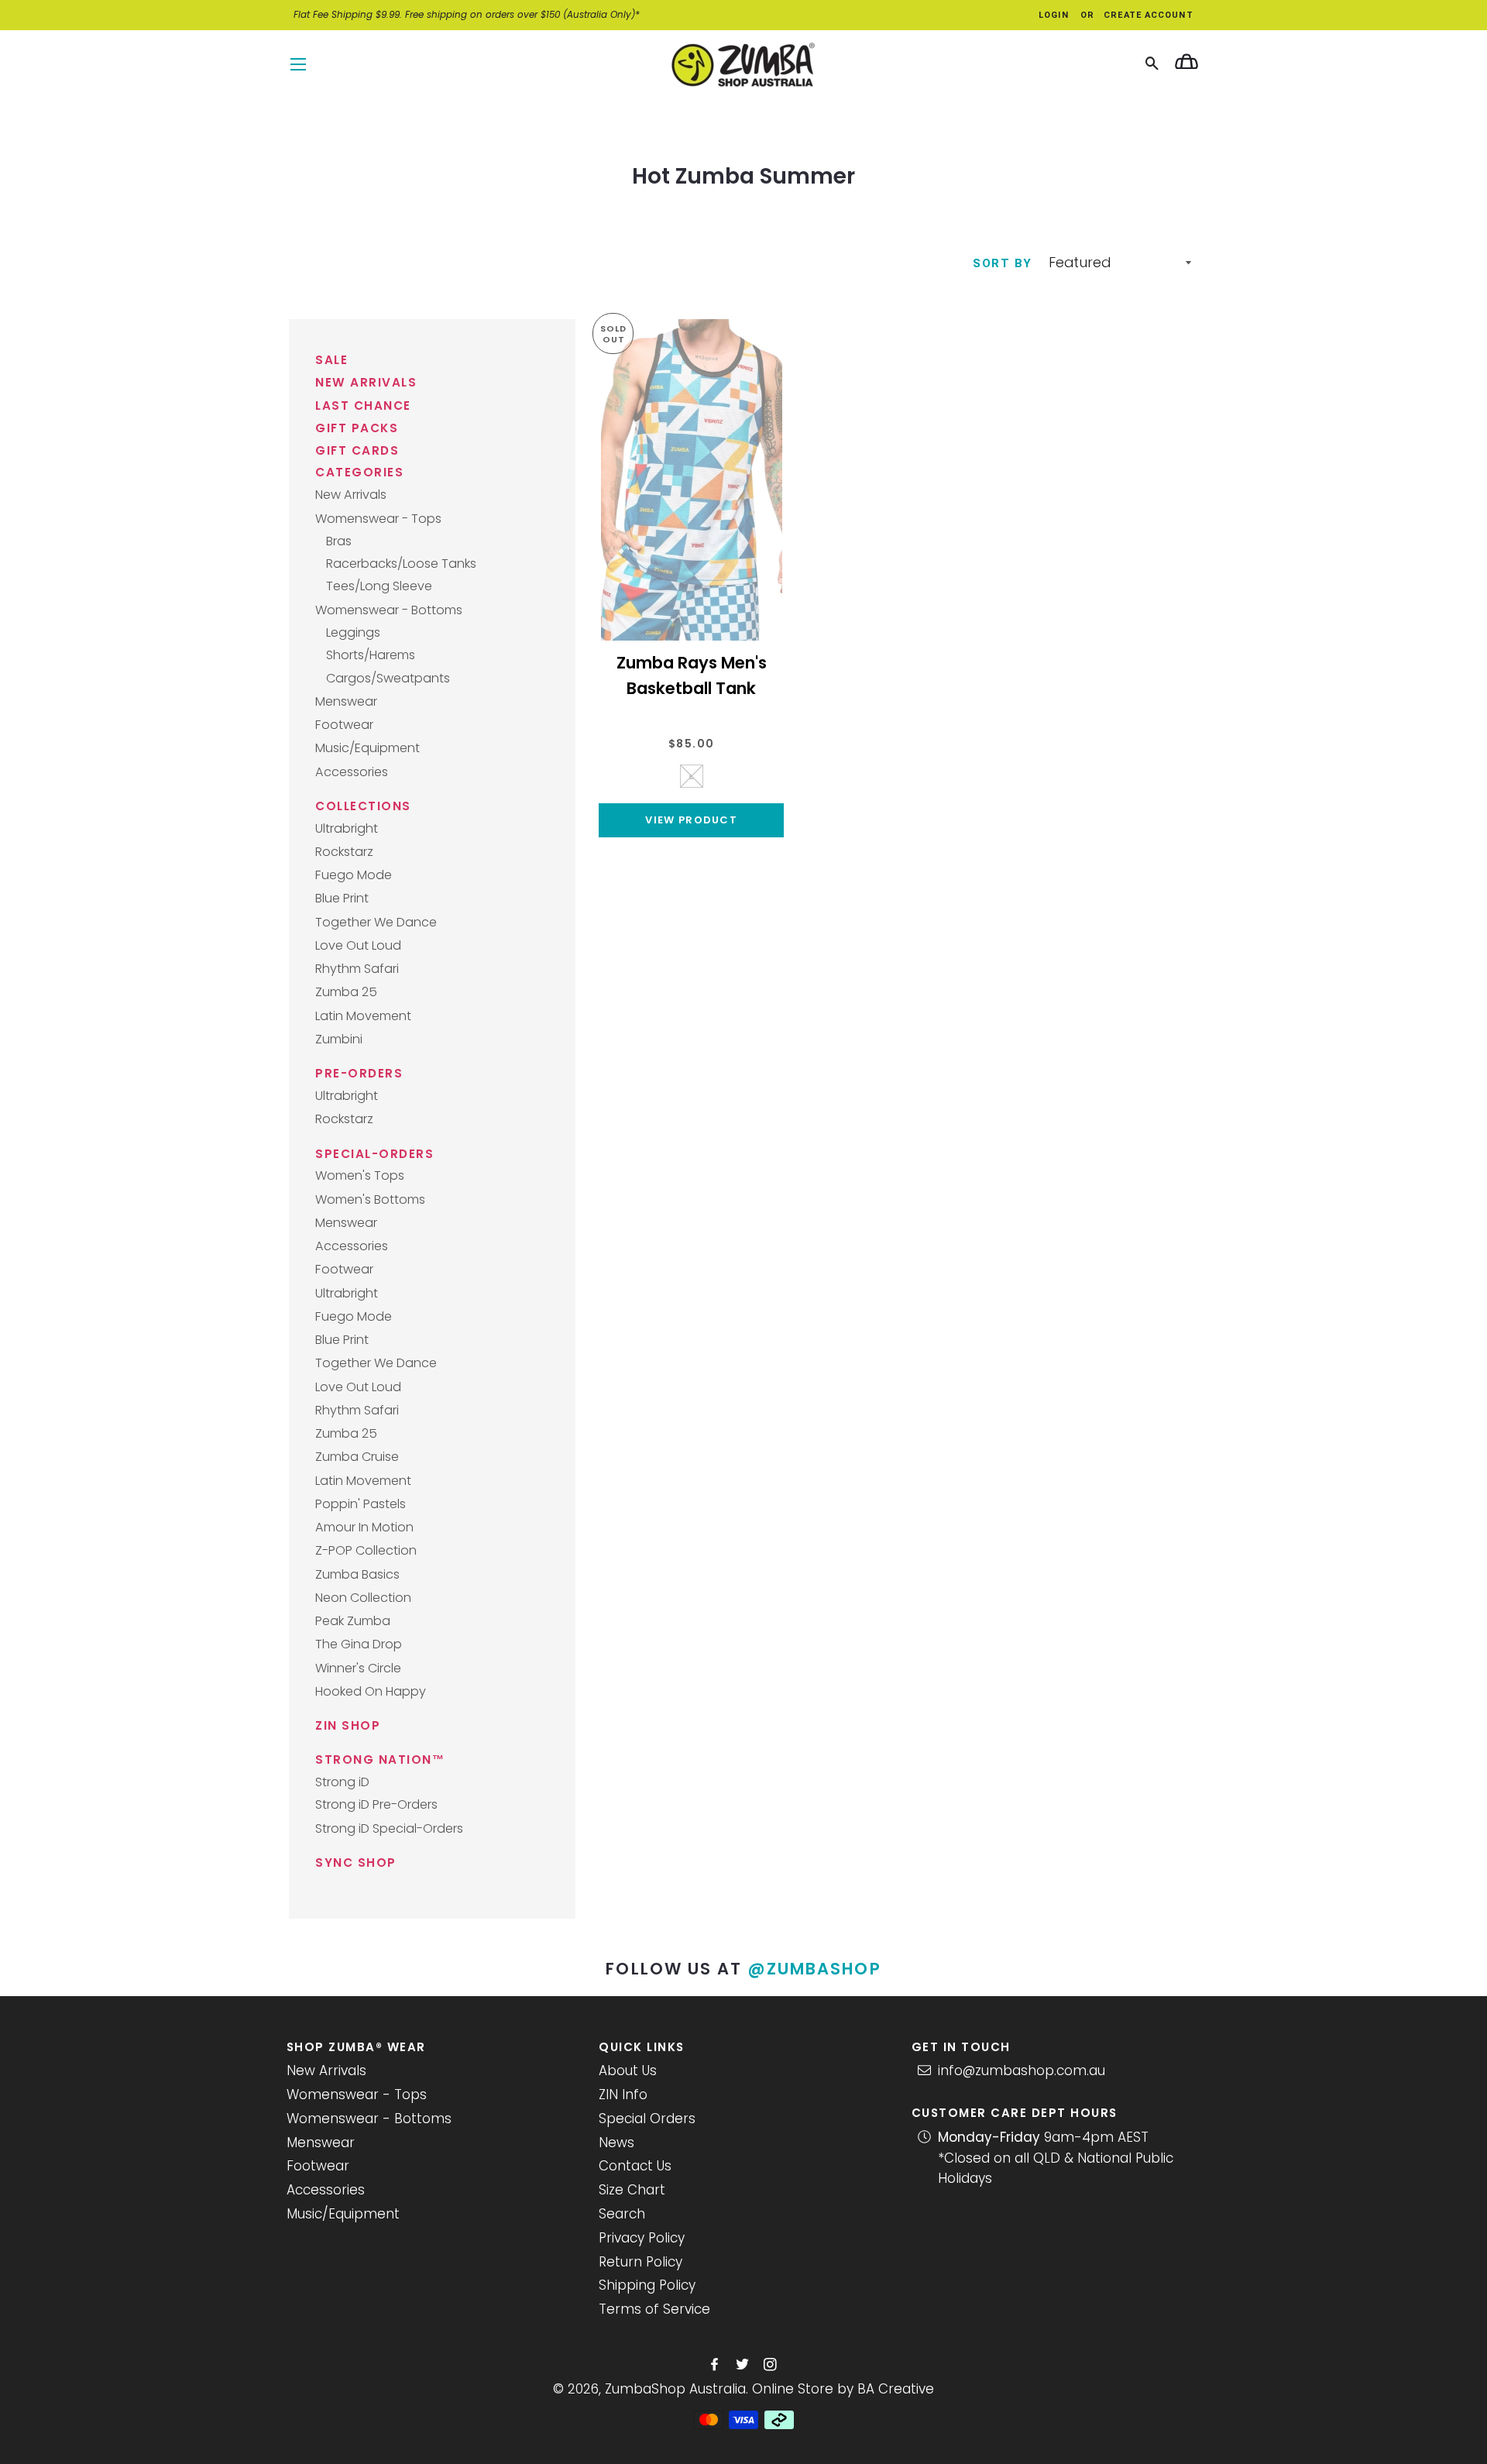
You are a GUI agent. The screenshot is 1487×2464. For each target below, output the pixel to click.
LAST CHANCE (363, 406)
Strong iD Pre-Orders (376, 1804)
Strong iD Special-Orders (389, 1828)
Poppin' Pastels (361, 1504)
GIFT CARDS (357, 450)
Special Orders (647, 2119)
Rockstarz (344, 852)
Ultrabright (347, 828)
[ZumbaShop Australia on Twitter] (744, 2365)
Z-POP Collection (366, 1550)
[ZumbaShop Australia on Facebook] (716, 2365)
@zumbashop (815, 1969)
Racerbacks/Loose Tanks (401, 564)
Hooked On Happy (371, 1691)
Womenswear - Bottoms (389, 610)
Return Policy (640, 2262)
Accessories (352, 772)
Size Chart (632, 2190)
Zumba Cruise (357, 1457)
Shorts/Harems (371, 655)
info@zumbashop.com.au (1022, 2071)
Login (1054, 15)
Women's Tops (360, 1175)
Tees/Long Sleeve (379, 586)
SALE (331, 360)
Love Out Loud (358, 945)
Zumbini (339, 1039)
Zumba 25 (346, 992)
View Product (691, 820)
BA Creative (896, 2389)
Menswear (346, 701)
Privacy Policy (642, 2238)
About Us (628, 2071)
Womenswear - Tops (378, 519)
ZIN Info (623, 2095)
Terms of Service (654, 2309)
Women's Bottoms (370, 1199)
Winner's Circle (358, 1668)
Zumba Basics (357, 1574)
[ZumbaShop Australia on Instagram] (772, 2365)
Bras (339, 541)
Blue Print (342, 898)
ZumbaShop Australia (675, 2389)
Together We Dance (376, 922)
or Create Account (1137, 15)
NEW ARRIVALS (366, 382)
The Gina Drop (359, 1644)
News (616, 2143)
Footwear (344, 725)
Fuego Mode (354, 875)
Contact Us (635, 2166)
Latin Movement (363, 1016)
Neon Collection (363, 1598)
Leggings (353, 632)
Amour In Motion (364, 1527)
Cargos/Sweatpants (388, 678)
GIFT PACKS (357, 428)
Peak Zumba (353, 1621)
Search (622, 2214)
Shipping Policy (647, 2285)
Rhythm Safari (357, 969)
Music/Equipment (367, 748)
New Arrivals (351, 495)
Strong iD (342, 1782)
